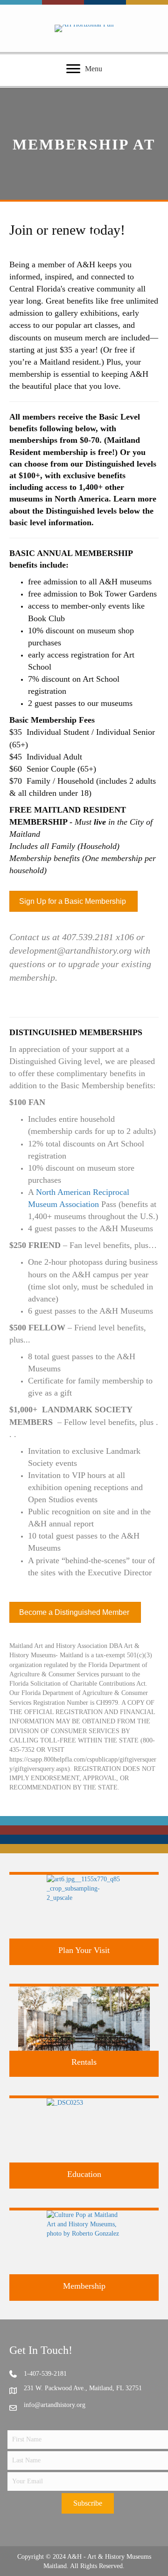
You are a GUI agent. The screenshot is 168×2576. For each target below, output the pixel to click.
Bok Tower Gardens (123, 594)
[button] (88, 2503)
